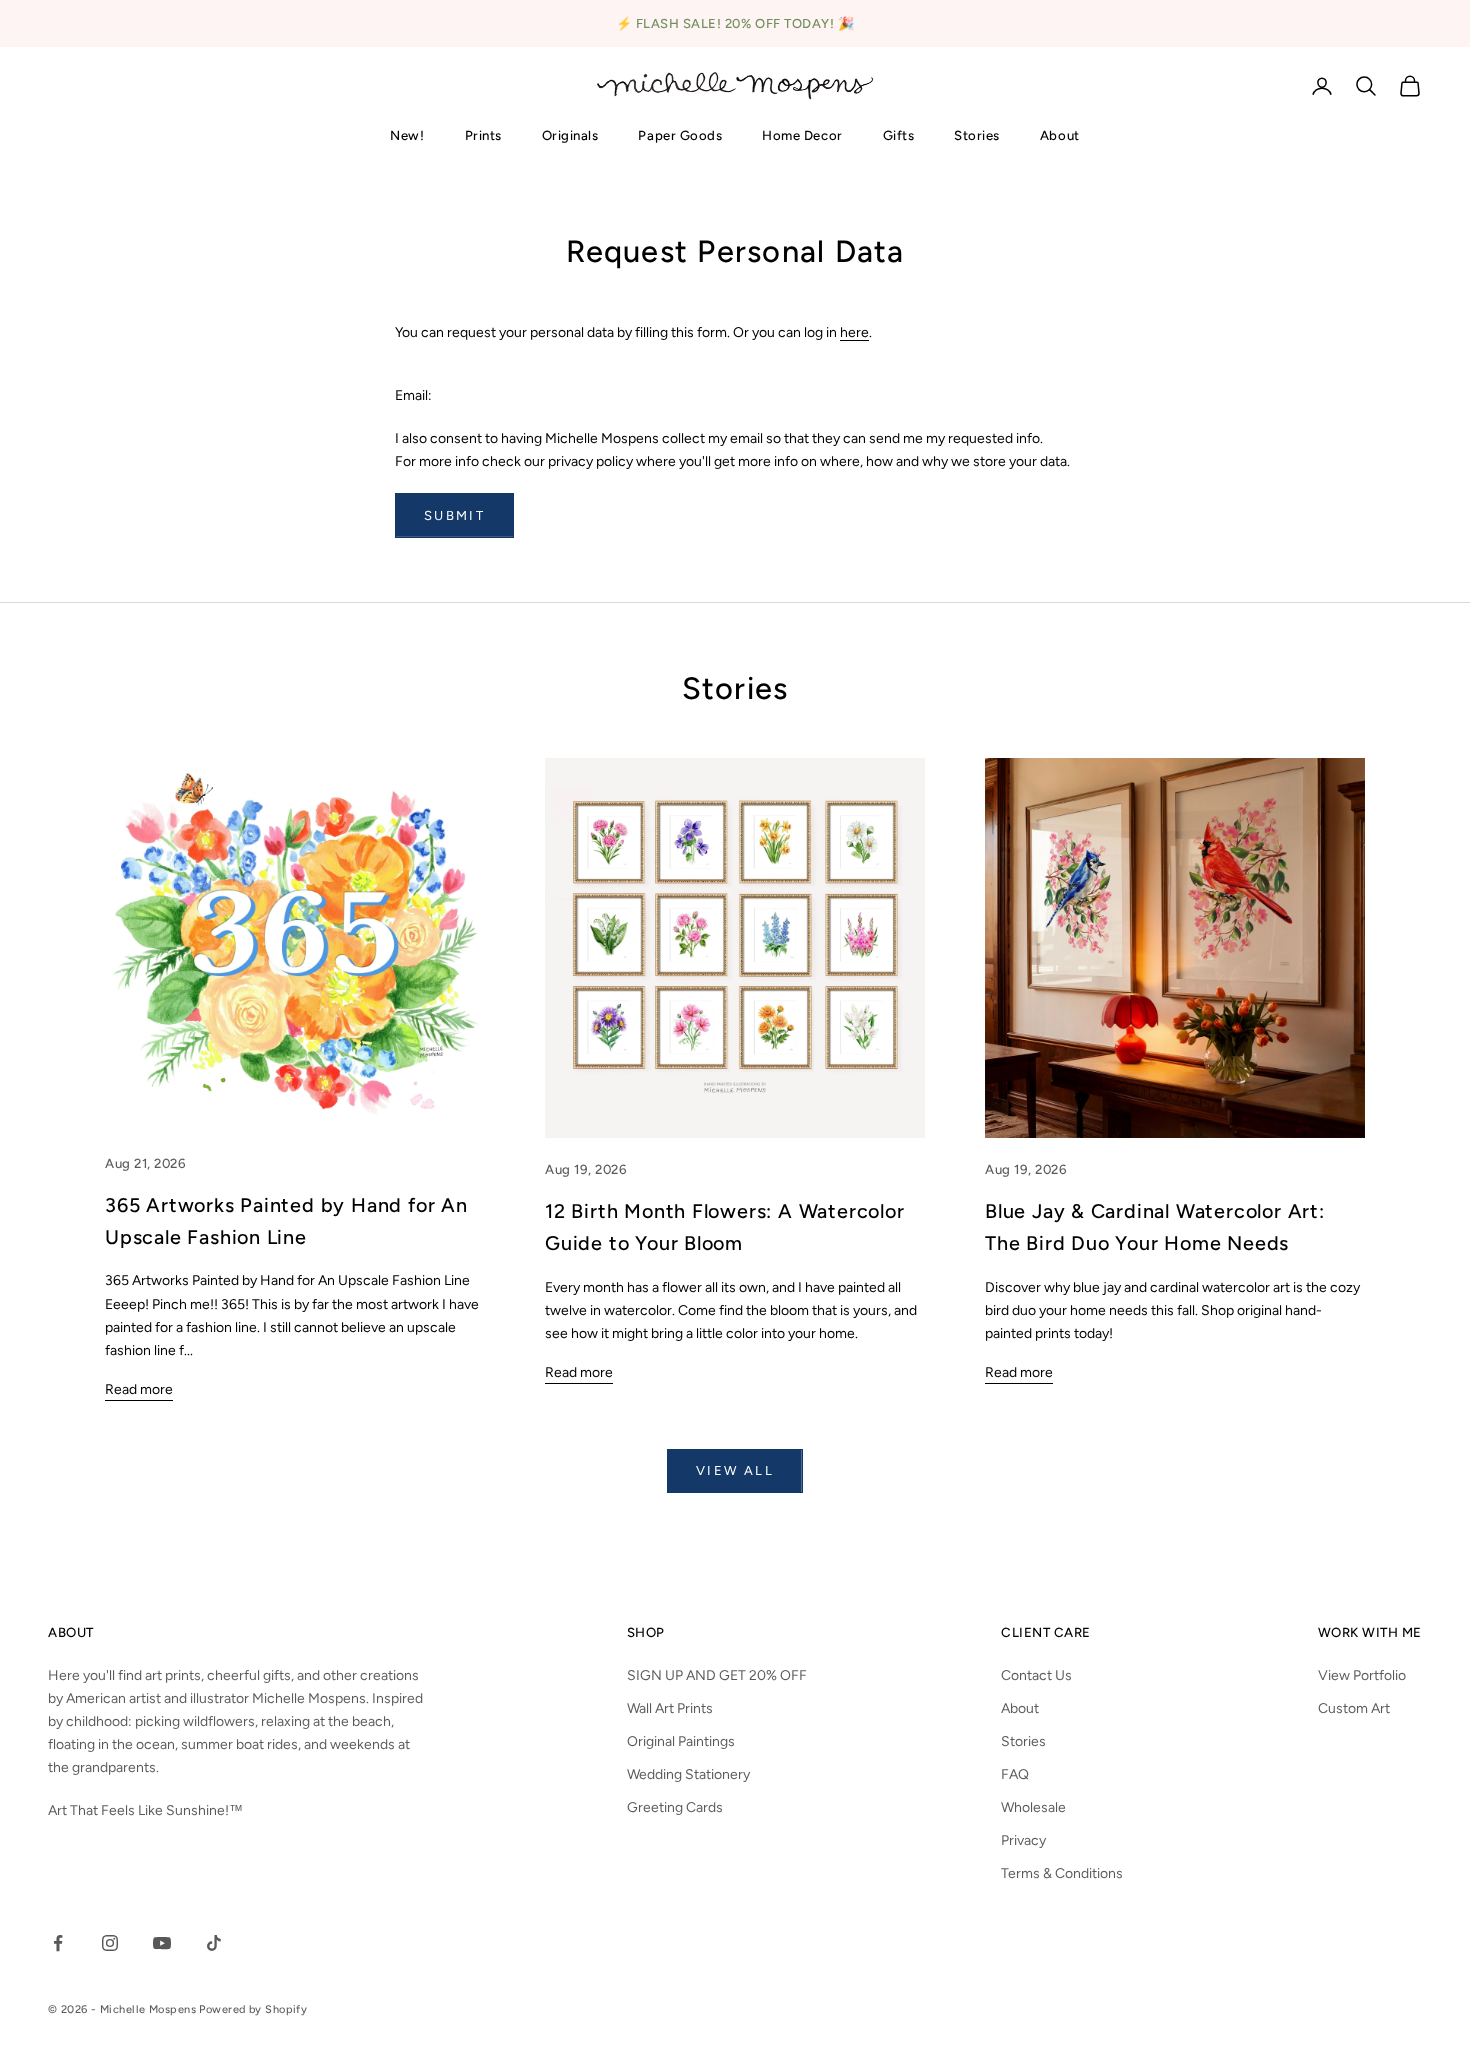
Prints (483, 135)
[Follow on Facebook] (58, 1943)
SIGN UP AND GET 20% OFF (717, 1675)
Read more (139, 1389)
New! (407, 135)
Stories (977, 135)
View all (735, 1470)
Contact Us (1036, 1675)
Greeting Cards (675, 1807)
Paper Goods (680, 135)
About (1060, 135)
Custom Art (1354, 1708)
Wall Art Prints (670, 1708)
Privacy (1023, 1840)
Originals (570, 135)
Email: (413, 395)
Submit (454, 515)
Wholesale (1033, 1807)
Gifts (899, 135)
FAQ (1015, 1774)
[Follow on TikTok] (214, 1943)
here (854, 332)
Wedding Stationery (688, 1774)
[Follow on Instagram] (110, 1943)
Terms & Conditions (1062, 1873)
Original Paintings (681, 1741)
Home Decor (802, 135)
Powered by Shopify (253, 2009)
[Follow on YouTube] (162, 1943)
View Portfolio (1362, 1675)
